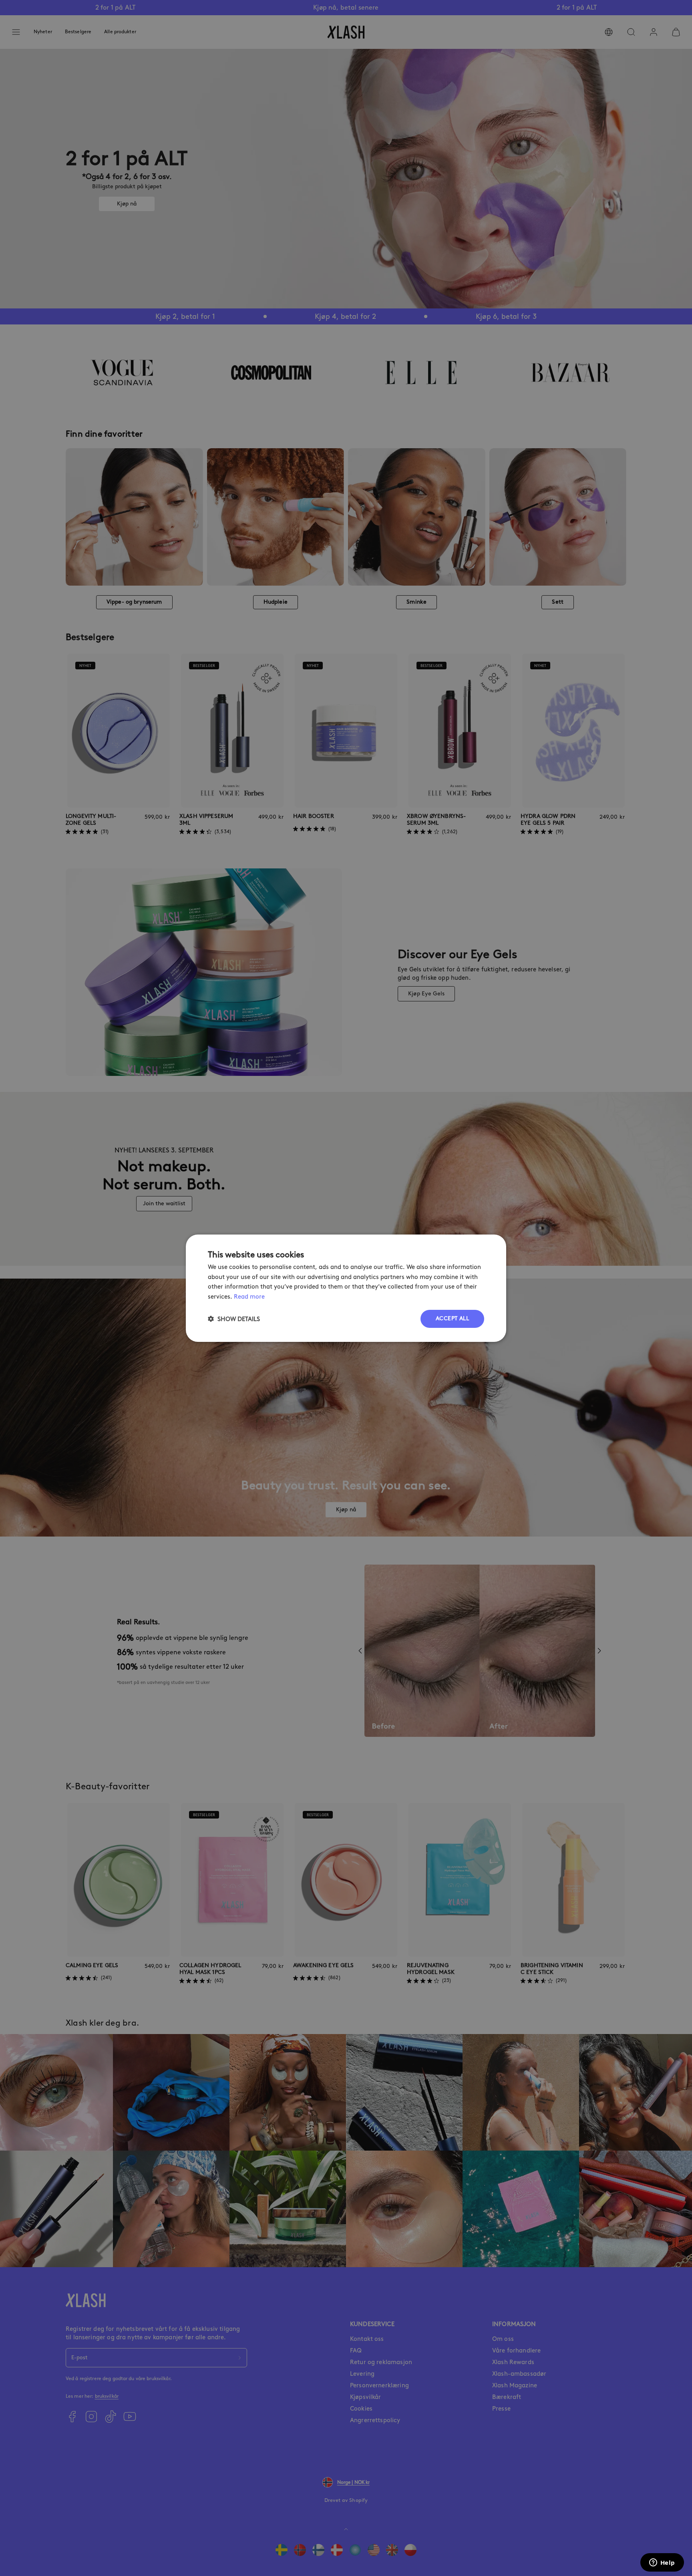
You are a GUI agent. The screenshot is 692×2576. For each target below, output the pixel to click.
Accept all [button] (452, 1318)
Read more (249, 1297)
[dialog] (346, 1288)
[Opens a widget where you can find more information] (662, 2563)
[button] (234, 1319)
